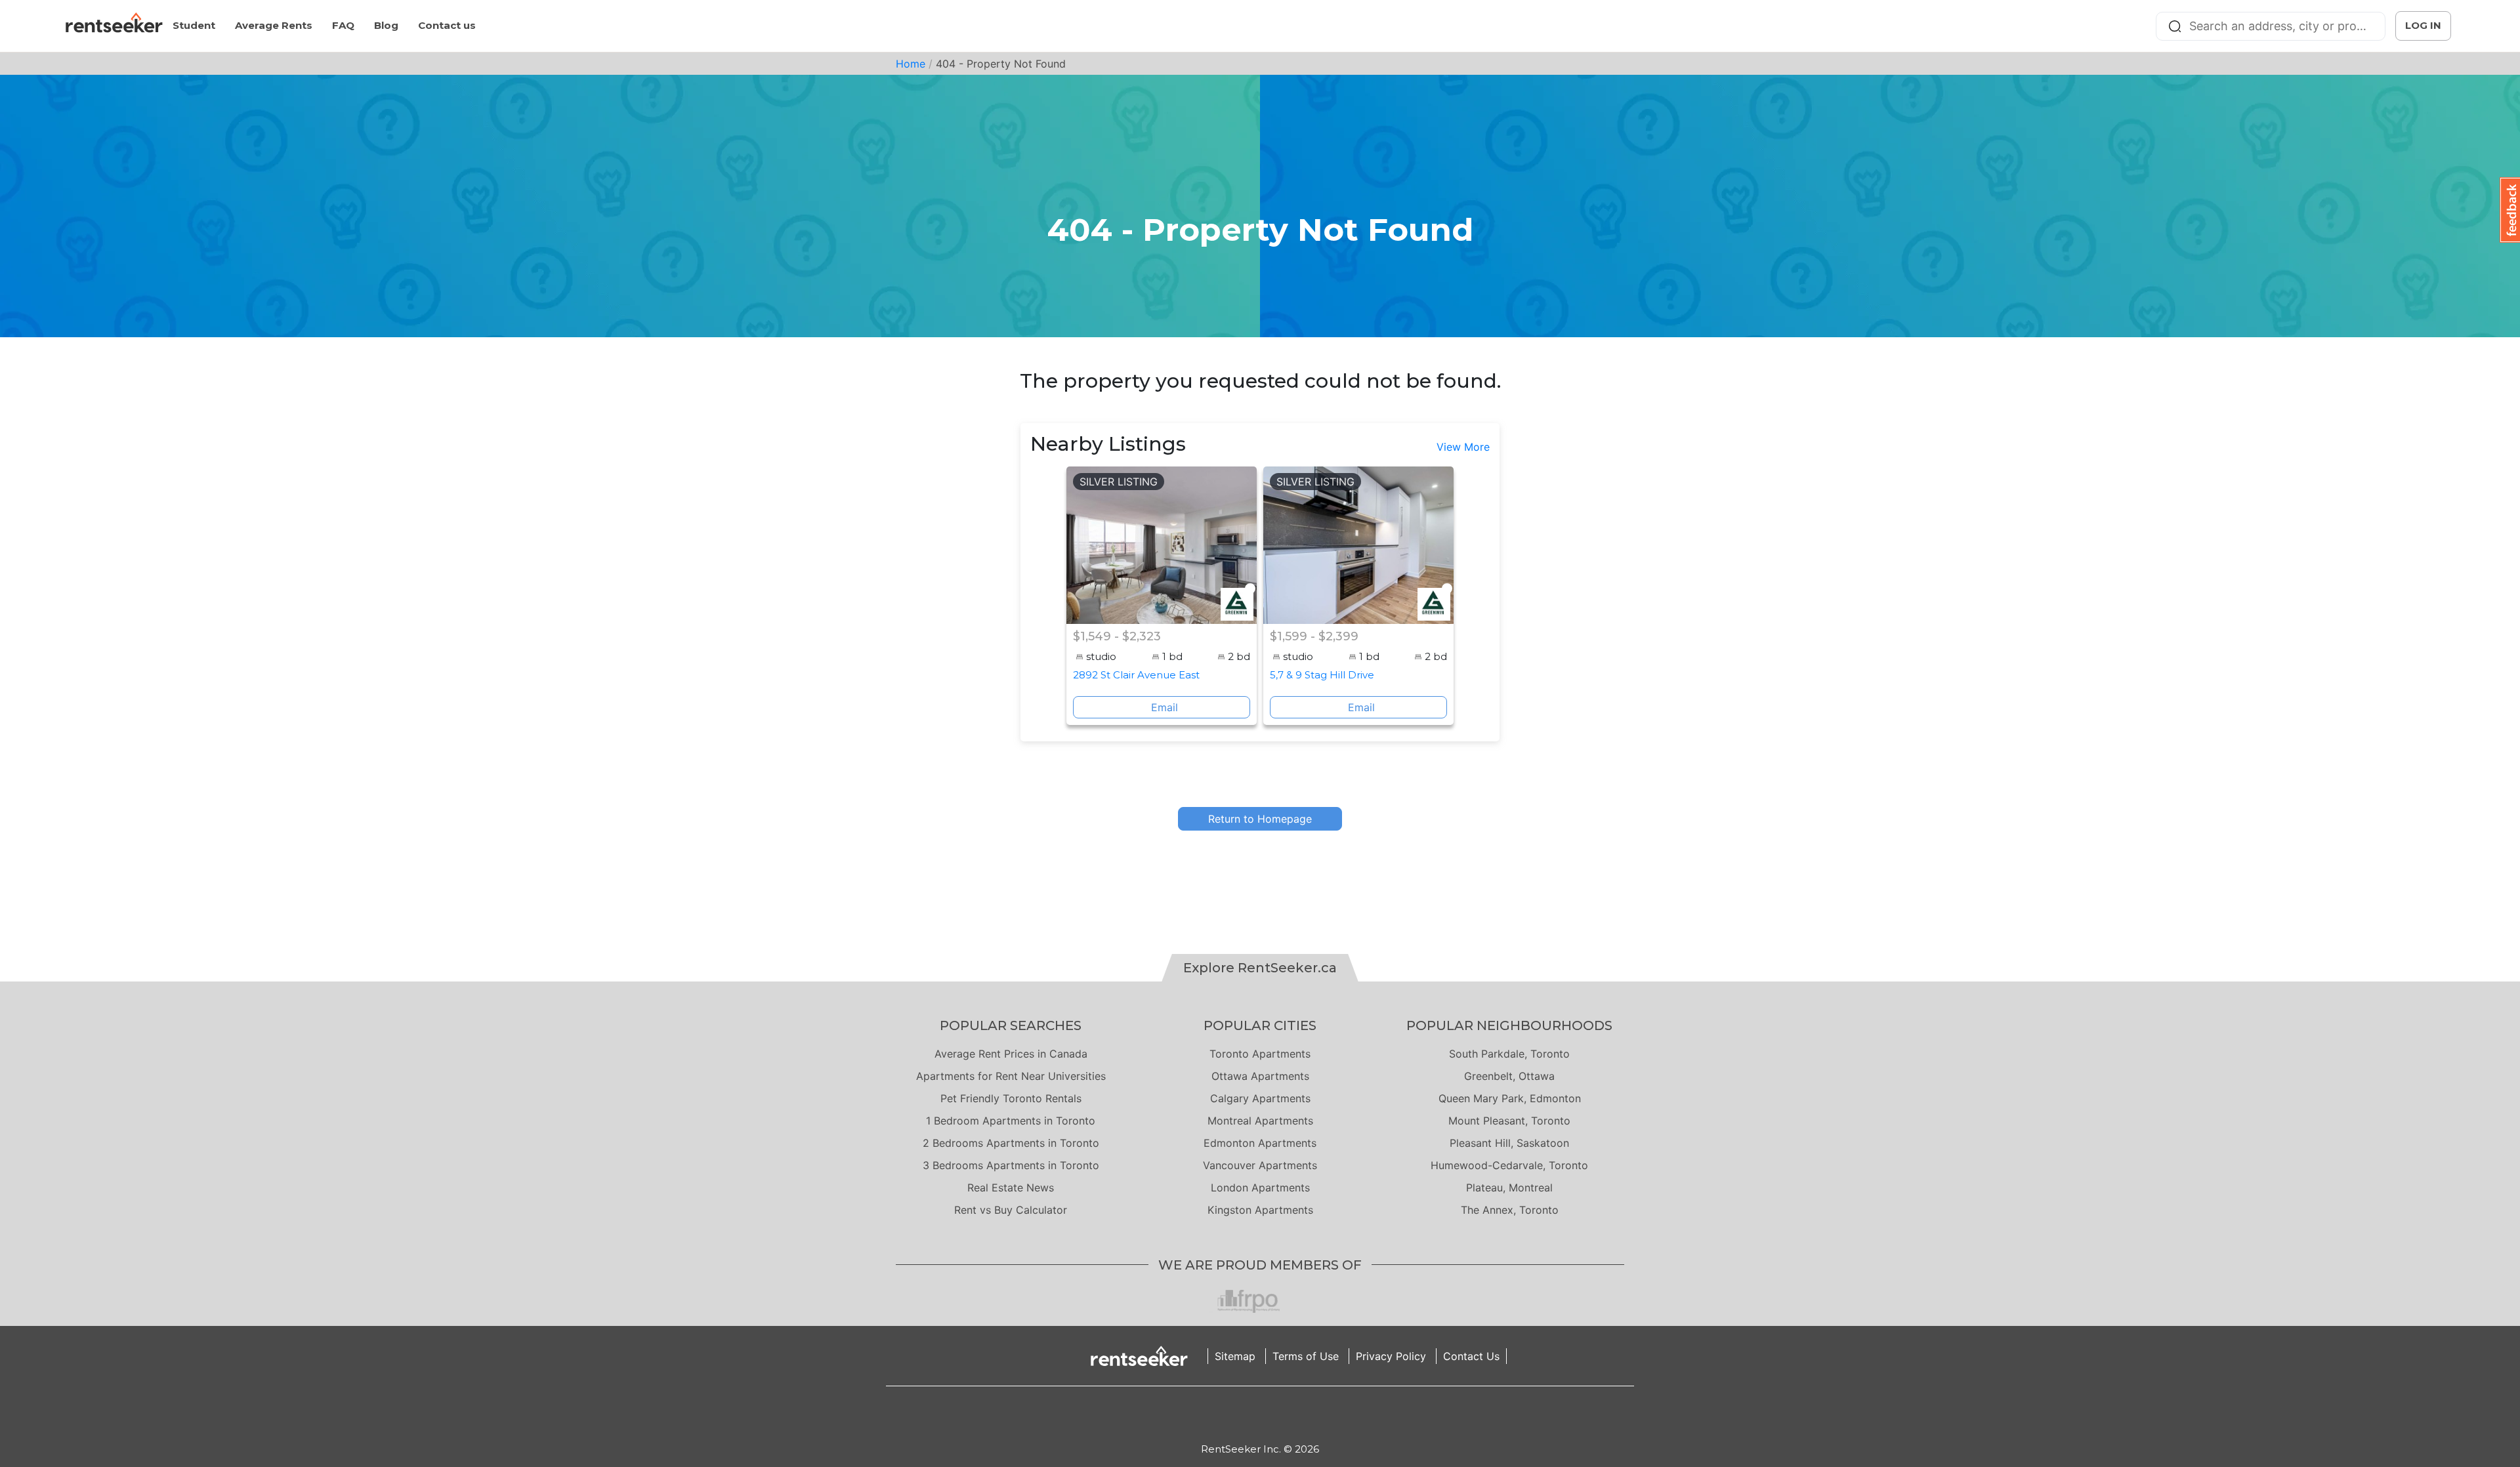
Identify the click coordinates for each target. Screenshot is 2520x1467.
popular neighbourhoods (1509, 1025)
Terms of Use (1306, 1356)
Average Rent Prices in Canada (1011, 1054)
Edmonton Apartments (1260, 1143)
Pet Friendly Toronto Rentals (1011, 1098)
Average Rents (274, 25)
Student (194, 25)
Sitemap (1235, 1356)
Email (1165, 707)
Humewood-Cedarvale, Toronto (1509, 1165)
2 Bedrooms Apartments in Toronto (1011, 1143)
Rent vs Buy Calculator (1011, 1210)
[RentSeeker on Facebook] (1260, 1414)
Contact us (447, 25)
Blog (386, 25)
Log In (2423, 25)
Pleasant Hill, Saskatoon (1509, 1143)
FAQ (343, 25)
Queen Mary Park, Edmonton (1510, 1098)
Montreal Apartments (1260, 1121)
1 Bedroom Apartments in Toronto (1011, 1121)
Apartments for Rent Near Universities (1011, 1076)
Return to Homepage (1260, 819)
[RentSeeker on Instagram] (1244, 1414)
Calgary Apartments (1260, 1098)
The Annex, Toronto (1510, 1210)
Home (911, 64)
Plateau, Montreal (1509, 1188)
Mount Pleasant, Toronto (1509, 1121)
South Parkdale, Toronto (1509, 1054)
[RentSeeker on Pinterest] (1227, 1414)
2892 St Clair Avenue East (1136, 675)
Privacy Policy (1391, 1356)
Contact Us (1471, 1356)
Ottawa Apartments (1260, 1076)
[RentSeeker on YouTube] (1293, 1414)
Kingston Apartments (1260, 1210)
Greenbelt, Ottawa (1509, 1076)
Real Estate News (1011, 1188)
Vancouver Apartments (1260, 1165)
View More (1463, 447)
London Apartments (1260, 1188)
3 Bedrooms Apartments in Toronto (1011, 1165)
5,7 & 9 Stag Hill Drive (1322, 675)
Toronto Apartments (1260, 1054)
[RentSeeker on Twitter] (1276, 1414)
